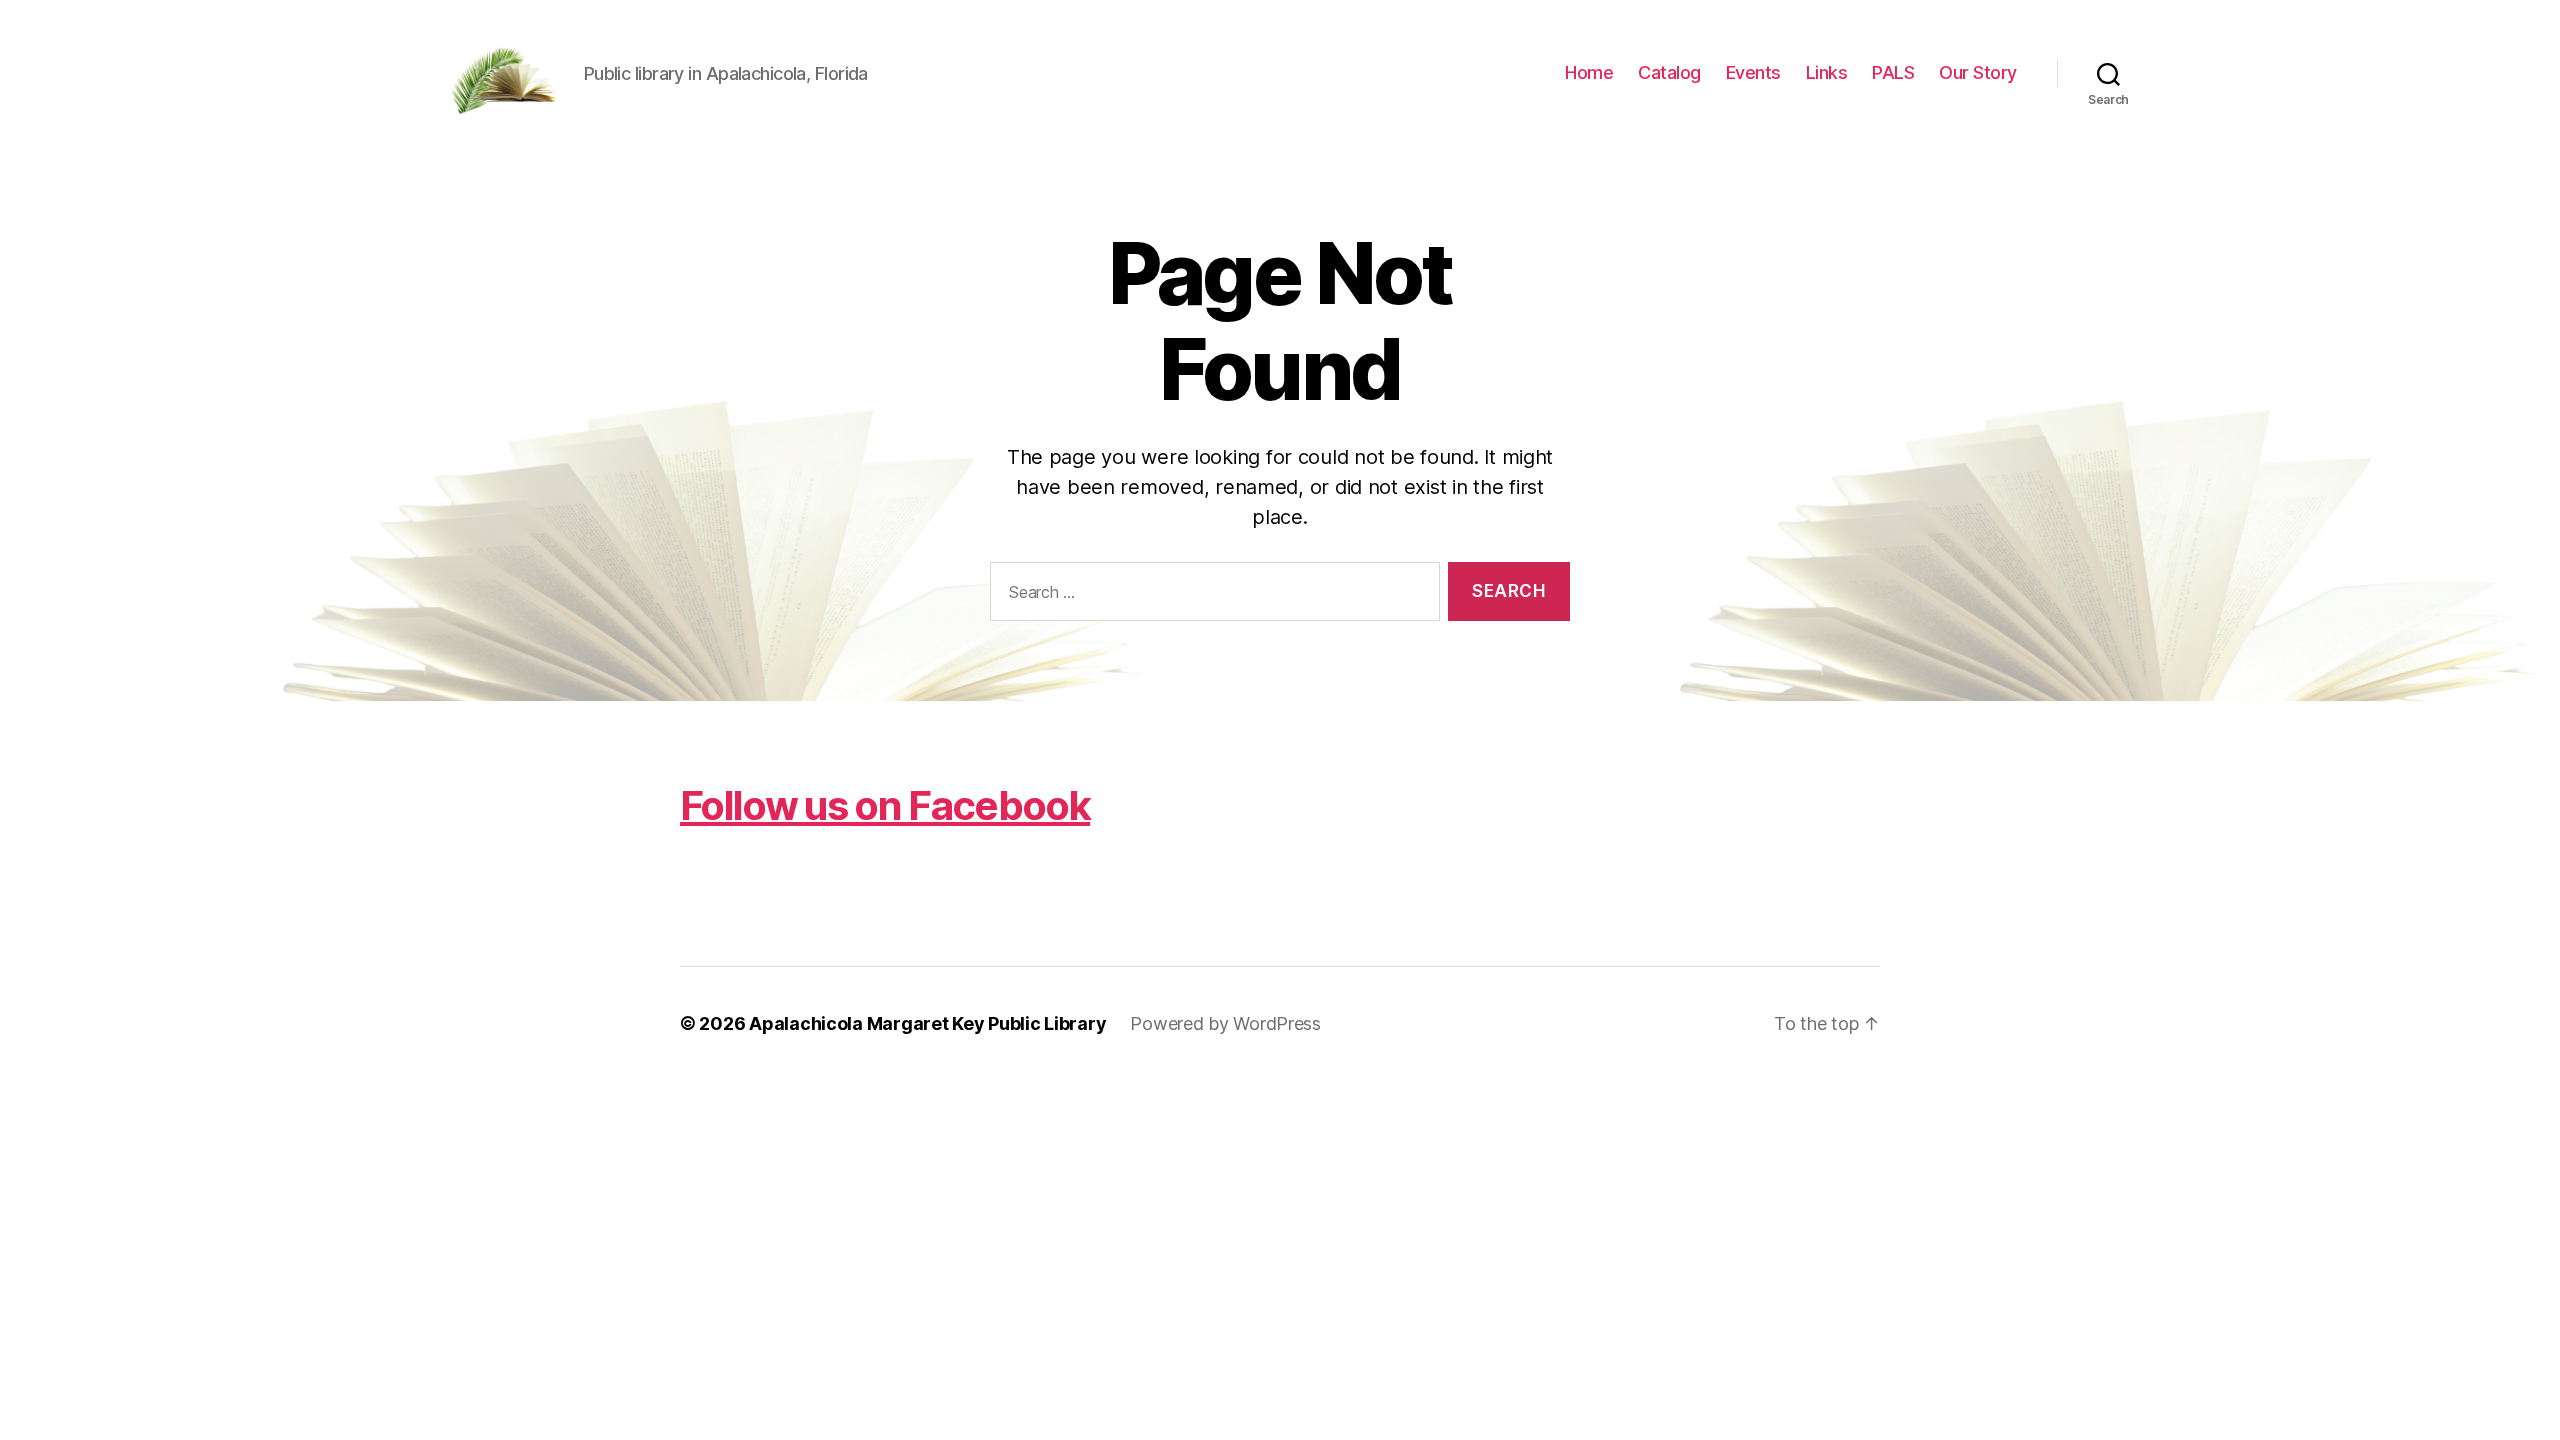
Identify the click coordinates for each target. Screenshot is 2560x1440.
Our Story (1978, 72)
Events (1753, 72)
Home (1589, 72)
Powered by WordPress (1225, 1023)
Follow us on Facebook (885, 805)
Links (1827, 72)
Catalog (1669, 72)
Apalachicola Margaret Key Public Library (927, 1023)
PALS (1893, 72)
